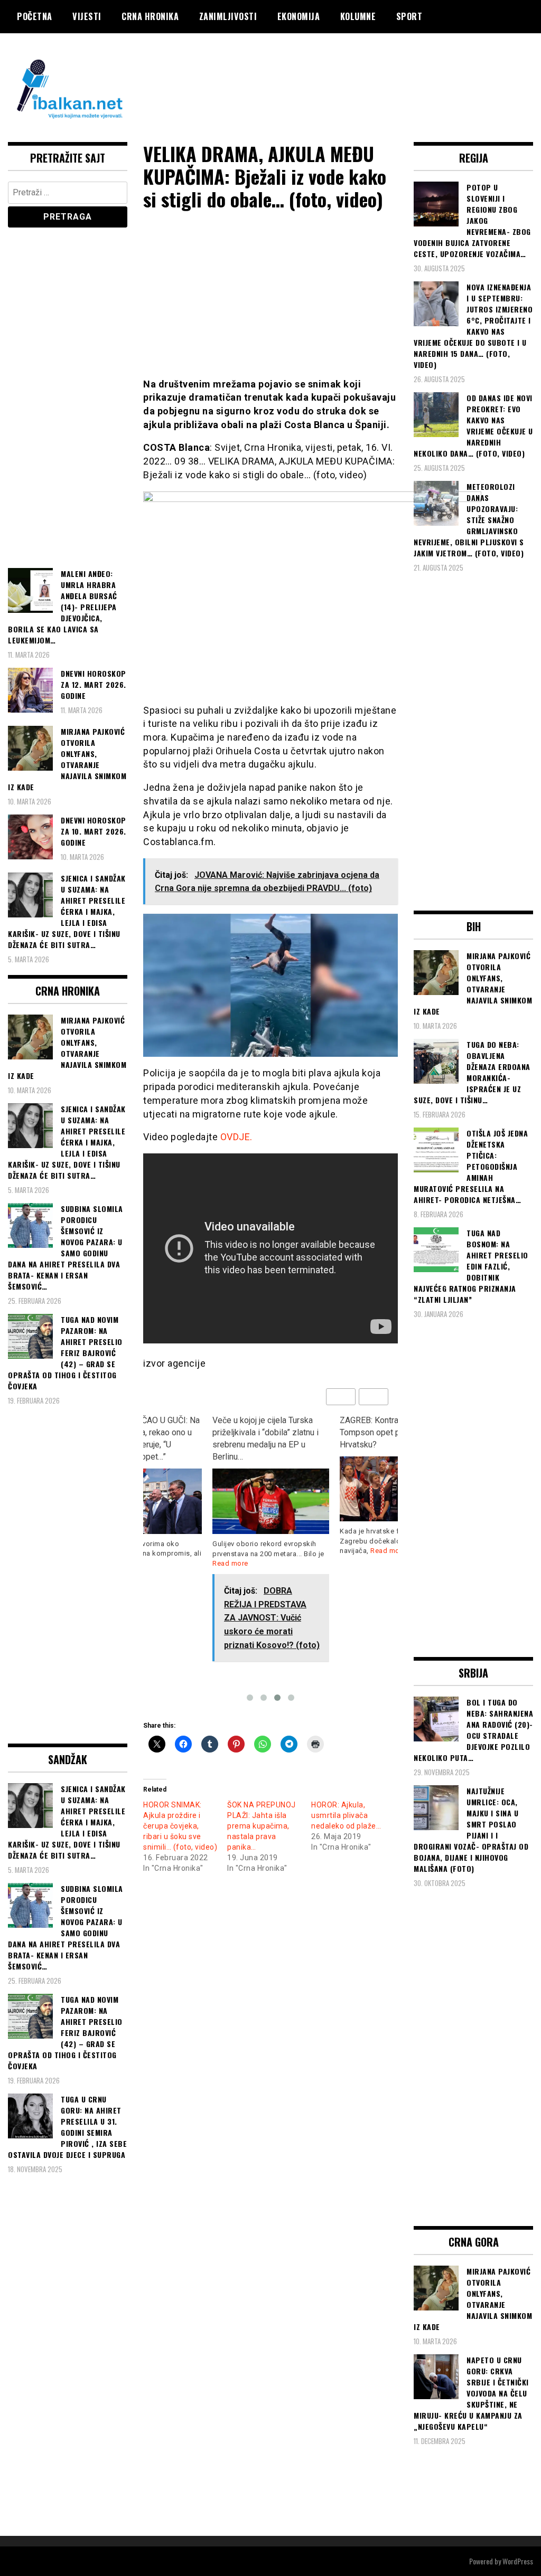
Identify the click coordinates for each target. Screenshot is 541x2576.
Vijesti (87, 16)
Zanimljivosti (228, 16)
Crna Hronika (150, 16)
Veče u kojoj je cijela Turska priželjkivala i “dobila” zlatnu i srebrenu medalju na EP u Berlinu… (265, 1438)
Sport (409, 16)
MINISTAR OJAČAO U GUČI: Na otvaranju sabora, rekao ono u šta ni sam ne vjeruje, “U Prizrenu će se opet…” (142, 1438)
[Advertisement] (341, 75)
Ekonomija (299, 16)
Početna (35, 16)
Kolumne (358, 16)
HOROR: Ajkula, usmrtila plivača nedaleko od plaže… (346, 1815)
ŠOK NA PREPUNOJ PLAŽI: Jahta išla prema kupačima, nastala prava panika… (262, 1826)
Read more (230, 1563)
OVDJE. (236, 1137)
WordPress (518, 2561)
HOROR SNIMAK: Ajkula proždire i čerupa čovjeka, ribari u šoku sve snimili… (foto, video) (180, 1826)
